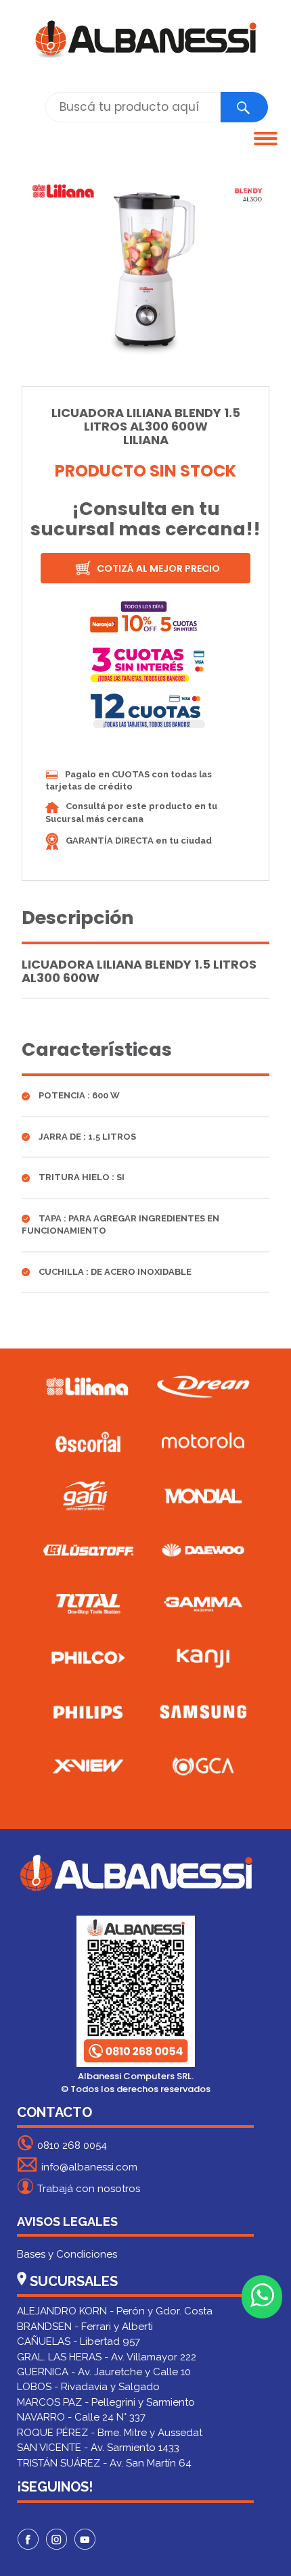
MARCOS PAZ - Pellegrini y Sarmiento (106, 2402)
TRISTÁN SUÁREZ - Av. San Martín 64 (104, 2463)
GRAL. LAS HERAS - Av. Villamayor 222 (107, 2357)
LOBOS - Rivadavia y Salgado (88, 2387)
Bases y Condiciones (67, 2254)
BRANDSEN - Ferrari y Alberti (85, 2327)
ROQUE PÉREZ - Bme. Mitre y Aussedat (110, 2433)
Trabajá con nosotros (89, 2189)
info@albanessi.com (89, 2167)
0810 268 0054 (72, 2145)
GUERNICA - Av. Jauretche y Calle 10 (104, 2372)
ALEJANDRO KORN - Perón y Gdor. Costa (115, 2311)
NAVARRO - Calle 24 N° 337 (81, 2417)
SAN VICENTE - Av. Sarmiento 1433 (98, 2448)
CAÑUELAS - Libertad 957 (79, 2341)
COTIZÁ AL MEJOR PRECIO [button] (157, 568)
